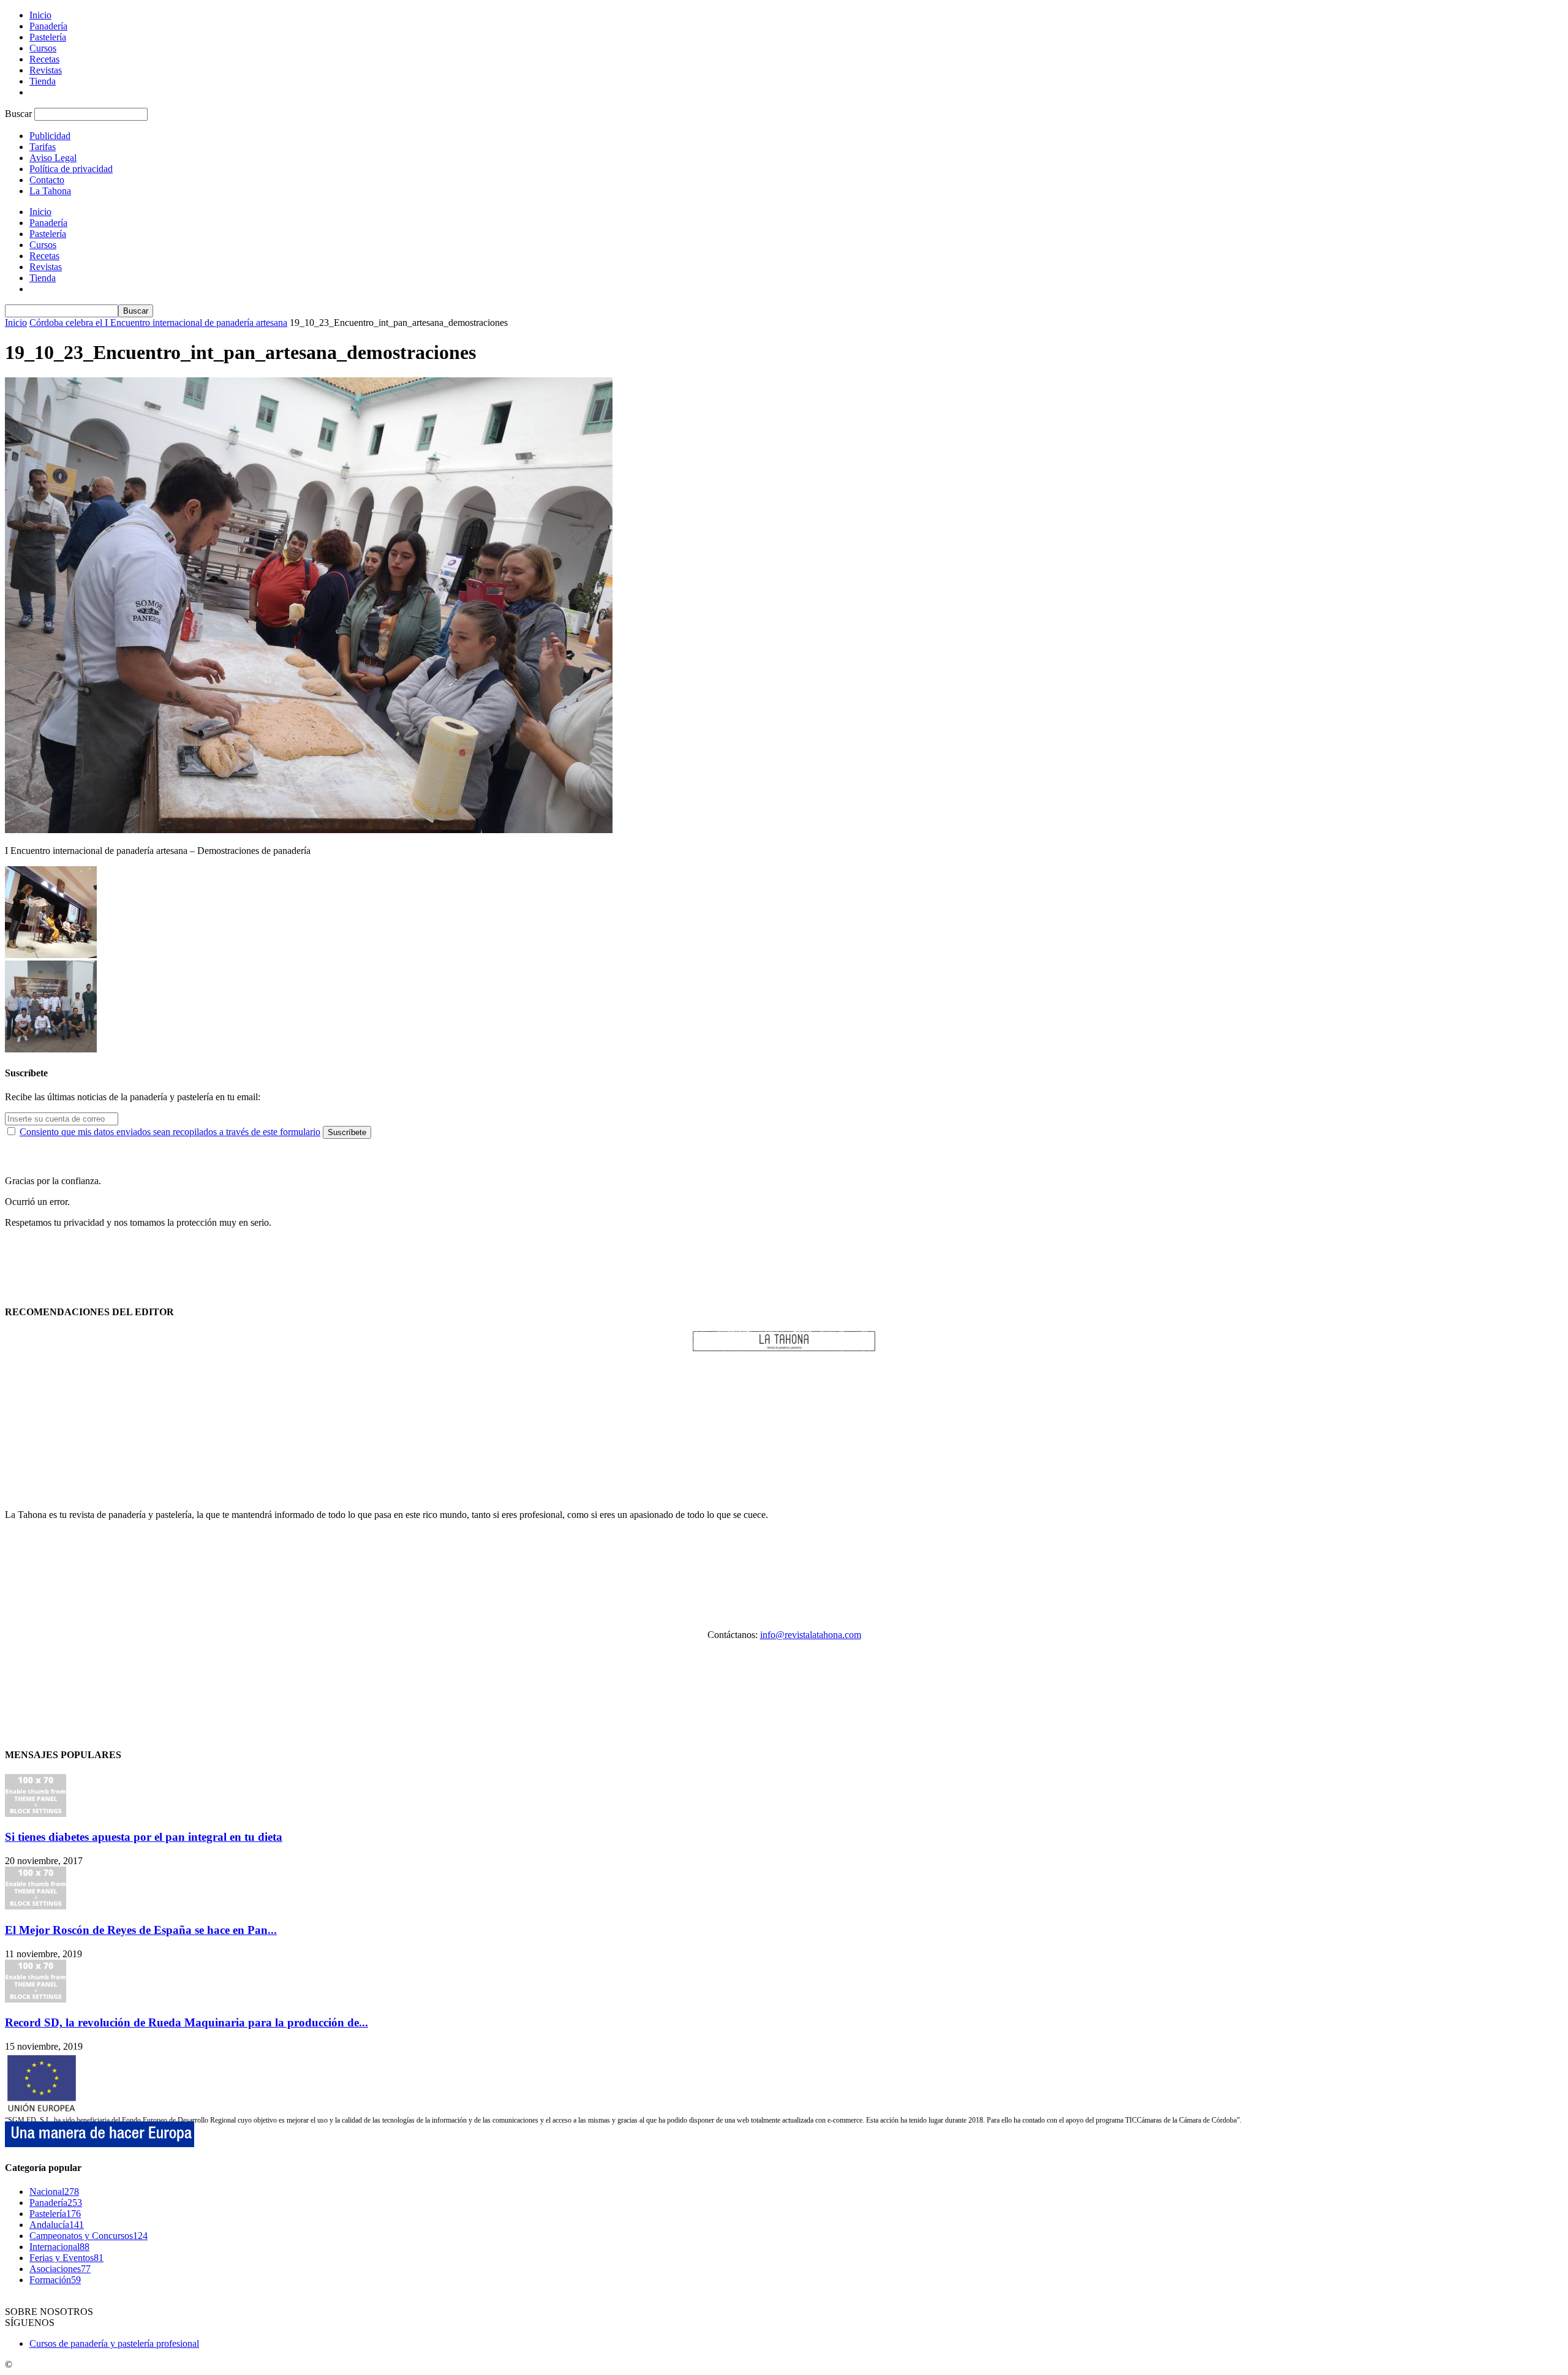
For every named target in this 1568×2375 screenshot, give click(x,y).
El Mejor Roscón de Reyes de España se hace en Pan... (141, 1930)
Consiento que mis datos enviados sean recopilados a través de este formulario (170, 1132)
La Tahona (50, 191)
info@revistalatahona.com (811, 1635)
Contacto (47, 180)
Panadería (48, 26)
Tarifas (43, 147)
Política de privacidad (71, 169)
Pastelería (48, 37)
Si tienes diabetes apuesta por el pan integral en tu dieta (144, 1837)
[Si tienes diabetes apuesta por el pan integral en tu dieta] (36, 1814)
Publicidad (50, 136)
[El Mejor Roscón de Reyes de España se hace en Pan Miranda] (36, 1906)
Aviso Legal (53, 158)
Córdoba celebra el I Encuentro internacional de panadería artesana (158, 323)
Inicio (40, 15)
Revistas (46, 70)
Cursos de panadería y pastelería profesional (114, 2343)
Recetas (44, 59)
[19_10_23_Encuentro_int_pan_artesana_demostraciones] (309, 830)
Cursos (43, 48)
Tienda (43, 81)
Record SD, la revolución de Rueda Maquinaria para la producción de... (187, 2022)
